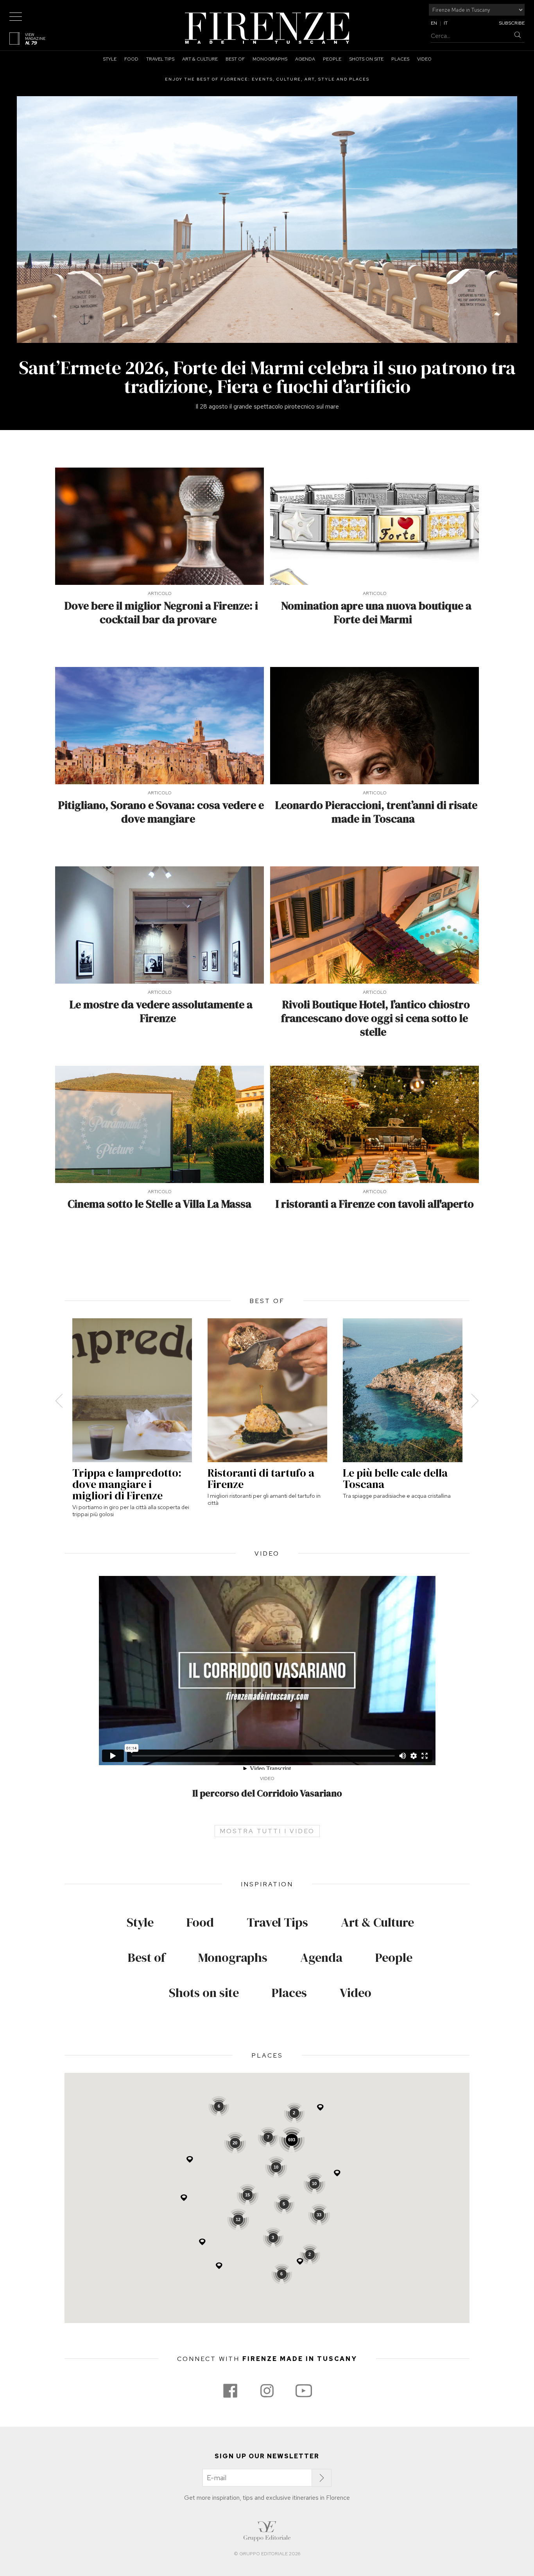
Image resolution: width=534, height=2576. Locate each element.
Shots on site (366, 59)
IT (446, 23)
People (332, 59)
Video (424, 59)
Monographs (270, 59)
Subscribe (512, 23)
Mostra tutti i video (267, 1831)
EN (434, 23)
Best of (235, 59)
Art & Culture (200, 59)
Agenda (305, 59)
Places (400, 59)
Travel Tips (160, 59)
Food (131, 59)
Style (110, 59)
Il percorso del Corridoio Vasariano (267, 1793)
